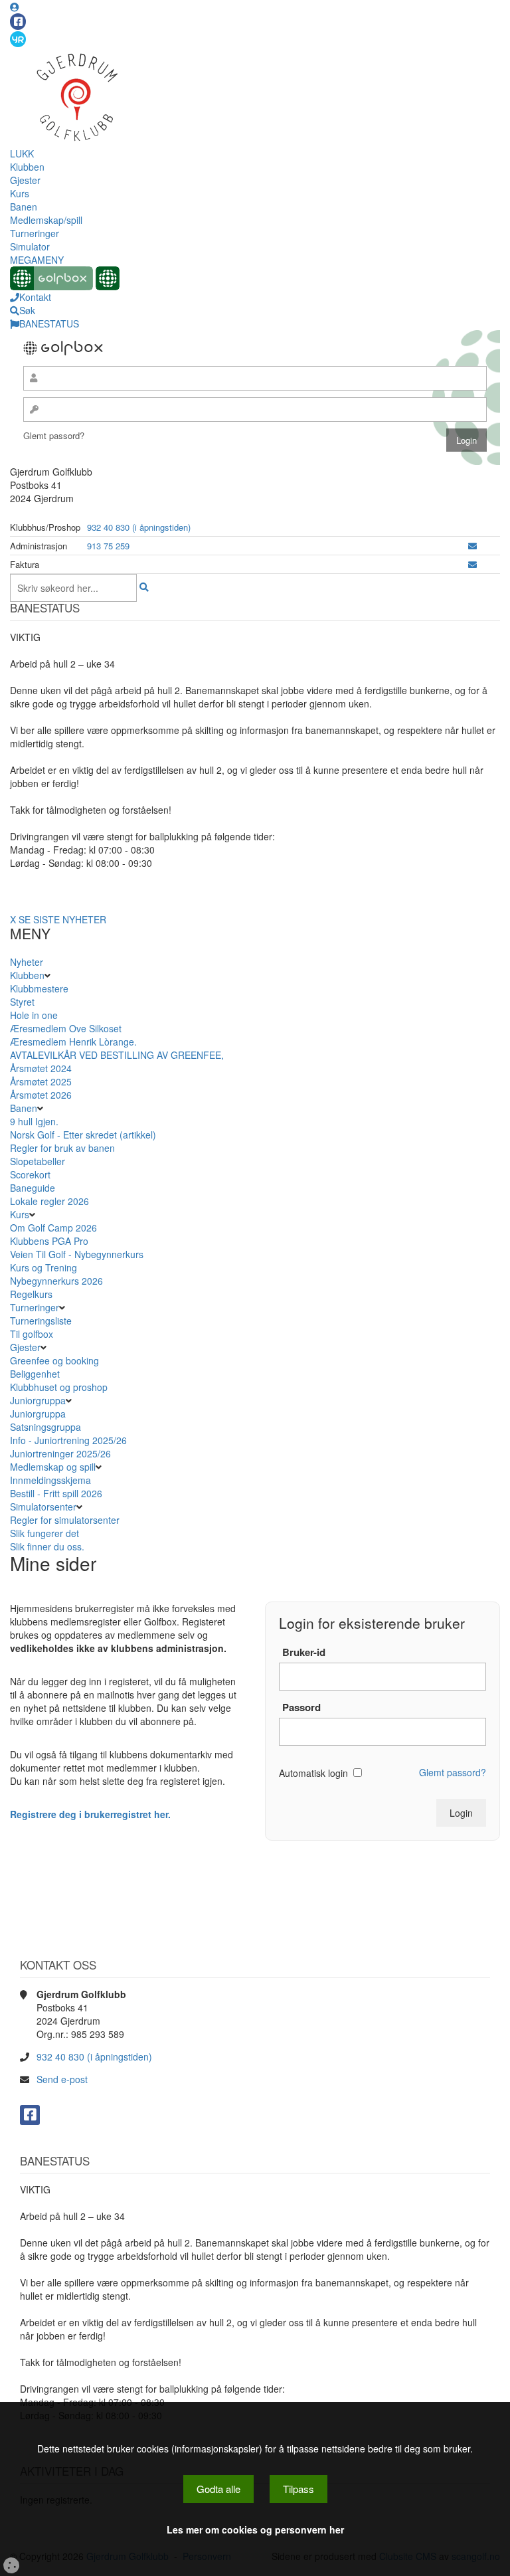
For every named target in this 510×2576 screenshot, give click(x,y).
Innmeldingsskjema (50, 1480)
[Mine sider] (15, 7)
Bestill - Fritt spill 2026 (56, 1493)
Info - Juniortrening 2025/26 (68, 1440)
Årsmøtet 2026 (41, 1095)
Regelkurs (31, 1294)
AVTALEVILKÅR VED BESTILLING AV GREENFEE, (117, 1055)
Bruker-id (304, 1652)
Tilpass (298, 2489)
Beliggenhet (35, 1374)
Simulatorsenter (43, 1507)
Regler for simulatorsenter (65, 1520)
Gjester (25, 180)
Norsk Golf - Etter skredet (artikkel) (84, 1135)
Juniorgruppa (38, 1400)
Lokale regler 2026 (49, 1201)
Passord (301, 1707)
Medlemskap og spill (53, 1467)
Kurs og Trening (43, 1267)
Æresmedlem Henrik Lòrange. (73, 1042)
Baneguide (33, 1188)
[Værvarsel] (18, 39)
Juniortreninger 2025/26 (60, 1453)
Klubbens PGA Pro (49, 1241)
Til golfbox (33, 1334)
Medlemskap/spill (46, 220)
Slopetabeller (38, 1161)
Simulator (30, 246)
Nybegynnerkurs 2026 (56, 1281)
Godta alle (218, 2489)
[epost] (472, 546)
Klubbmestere (39, 988)
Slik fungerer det (44, 1533)
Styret (22, 1002)
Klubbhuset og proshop (59, 1387)
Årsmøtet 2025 (41, 1081)
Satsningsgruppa (45, 1427)
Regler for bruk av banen (62, 1148)
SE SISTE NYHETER (62, 919)
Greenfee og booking (54, 1360)
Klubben (27, 167)
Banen (24, 207)
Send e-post (62, 2079)
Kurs (20, 193)
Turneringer (35, 233)
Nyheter (27, 962)
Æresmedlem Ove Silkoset (66, 1028)
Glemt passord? (54, 435)
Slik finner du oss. (47, 1546)
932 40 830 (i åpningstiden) (139, 527)
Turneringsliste (41, 1321)
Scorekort (30, 1174)
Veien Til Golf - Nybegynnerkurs (77, 1254)
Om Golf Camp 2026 (53, 1228)
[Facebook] (18, 22)
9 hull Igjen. (34, 1121)
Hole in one (34, 1015)
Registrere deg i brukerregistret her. (90, 1814)
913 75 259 (108, 546)
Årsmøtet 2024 (41, 1068)
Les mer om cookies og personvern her (255, 2530)
